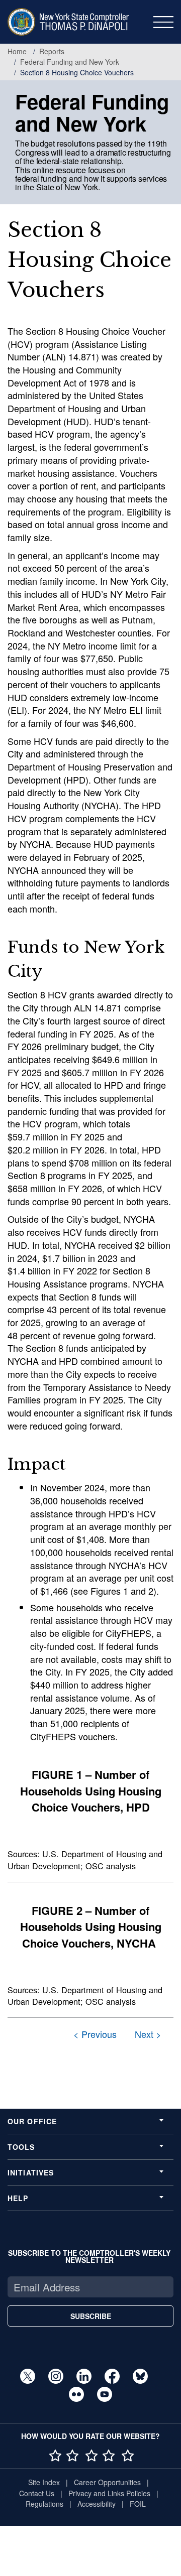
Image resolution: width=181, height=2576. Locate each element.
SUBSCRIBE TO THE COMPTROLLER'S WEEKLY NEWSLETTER (89, 2256)
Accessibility (97, 2504)
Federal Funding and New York (70, 62)
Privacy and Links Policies (109, 2493)
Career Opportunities (107, 2482)
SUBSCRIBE (91, 2316)
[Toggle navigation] (163, 22)
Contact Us (37, 2493)
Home (17, 51)
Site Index (44, 2482)
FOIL (138, 2504)
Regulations (44, 2504)
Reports (52, 51)
